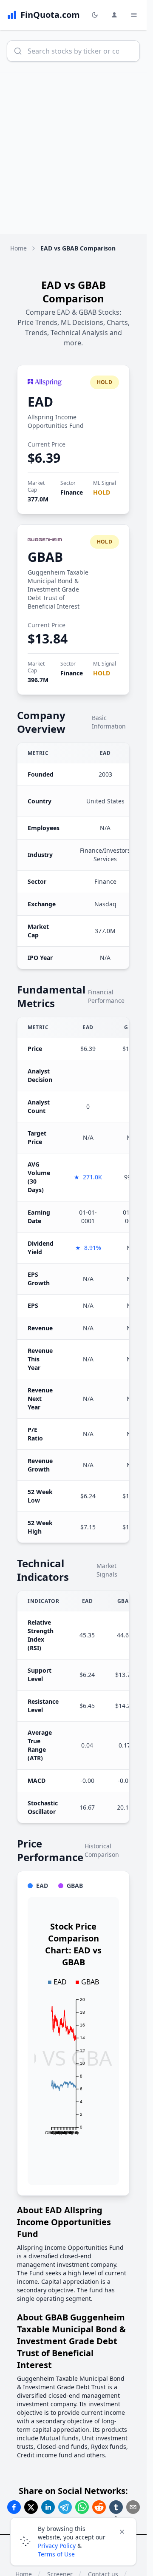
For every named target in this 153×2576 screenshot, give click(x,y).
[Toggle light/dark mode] (95, 15)
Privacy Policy (57, 2546)
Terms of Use (56, 2554)
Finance (72, 492)
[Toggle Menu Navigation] (134, 15)
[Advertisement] (76, 153)
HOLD (102, 492)
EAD (40, 402)
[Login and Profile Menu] (114, 15)
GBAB (45, 557)
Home (18, 248)
